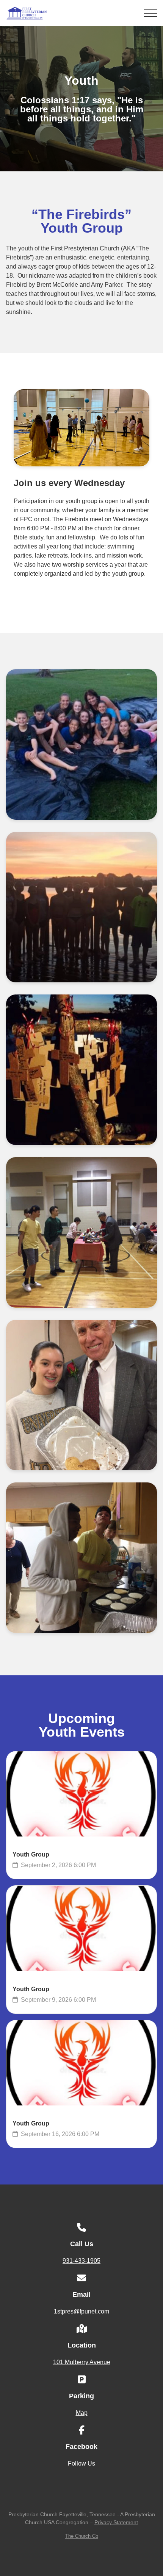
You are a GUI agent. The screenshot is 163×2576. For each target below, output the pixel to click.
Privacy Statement (116, 2522)
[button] (150, 13)
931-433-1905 (81, 2261)
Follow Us (81, 2463)
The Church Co (82, 2536)
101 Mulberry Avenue (82, 2362)
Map (82, 2413)
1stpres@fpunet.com (81, 2311)
